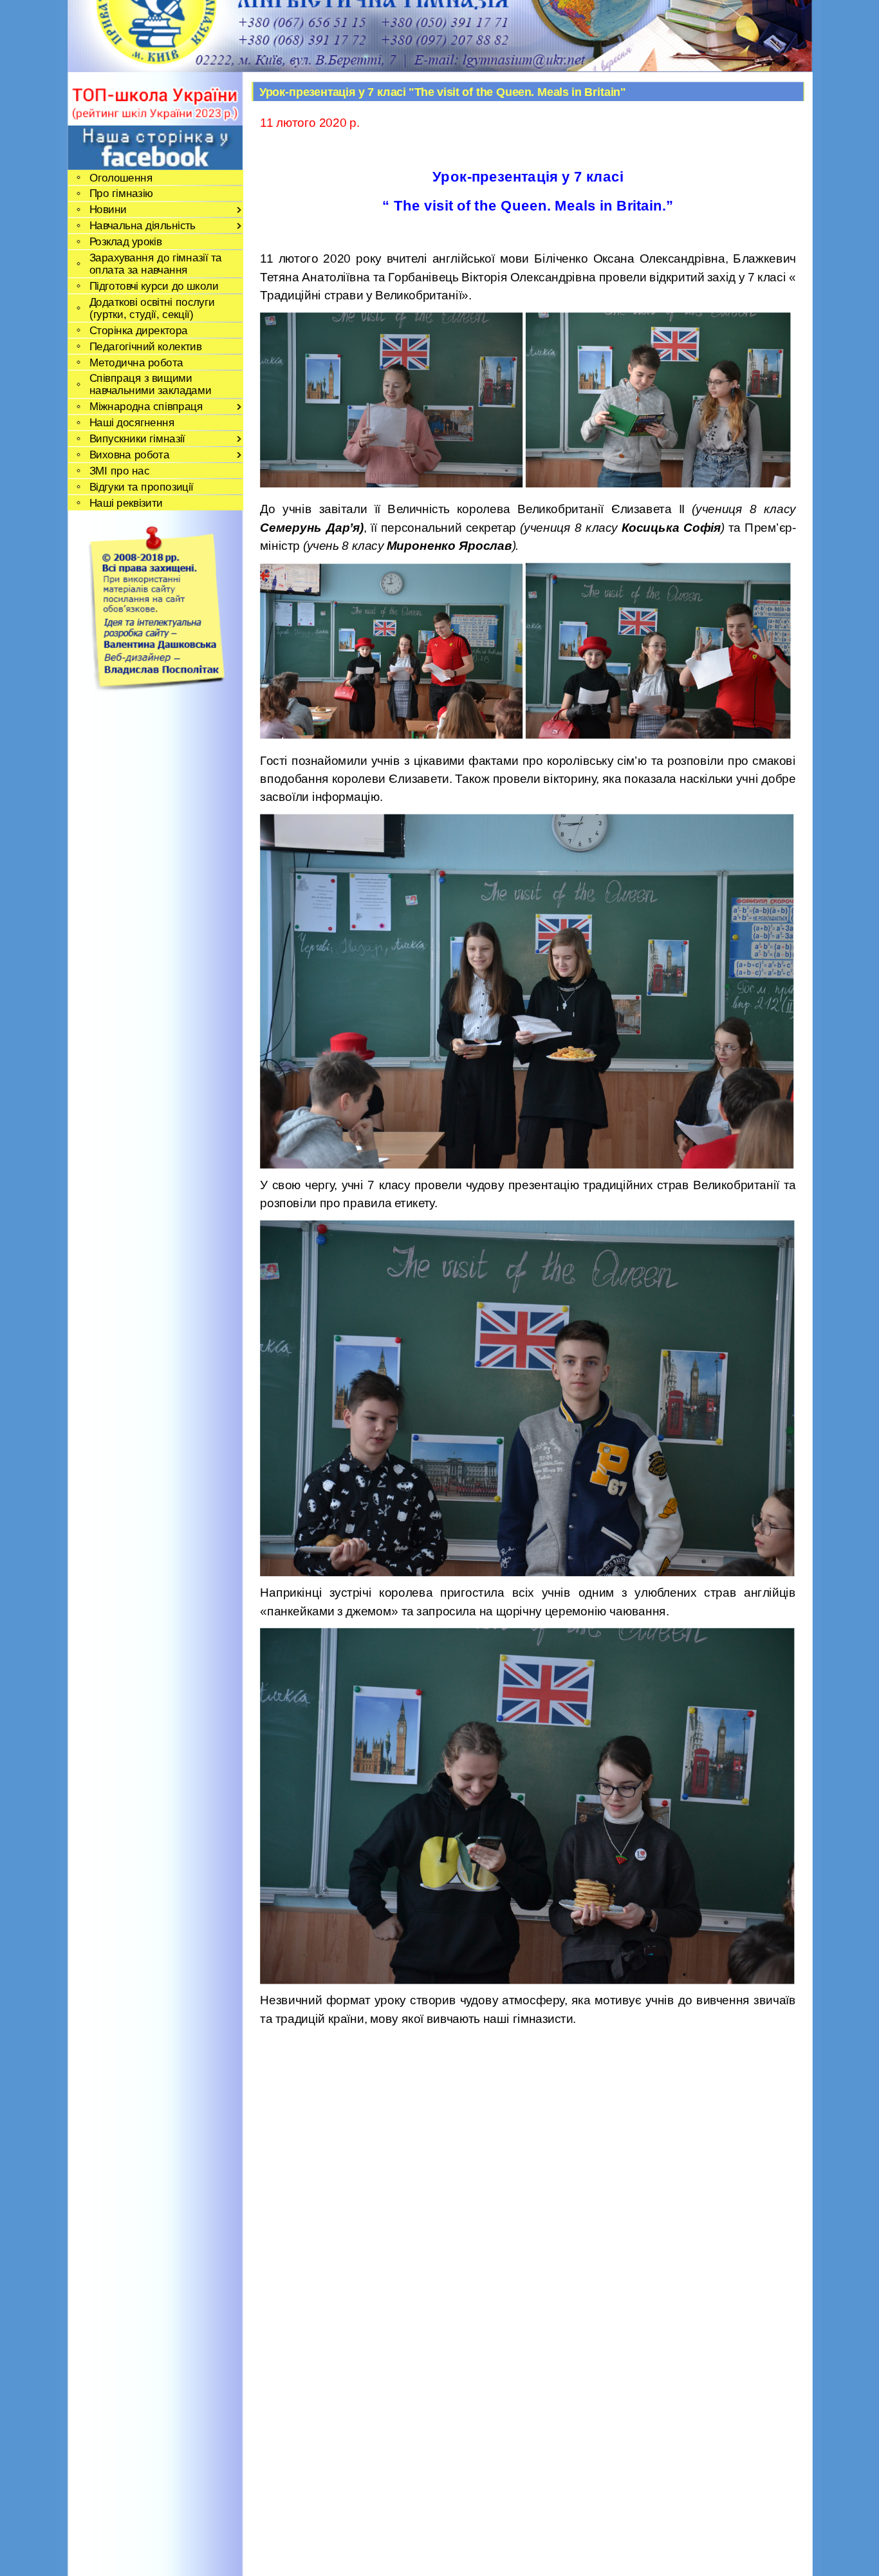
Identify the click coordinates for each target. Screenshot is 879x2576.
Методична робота (136, 362)
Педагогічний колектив (145, 346)
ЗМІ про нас (119, 470)
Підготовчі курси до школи (153, 286)
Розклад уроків (125, 242)
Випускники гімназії (137, 438)
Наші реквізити (125, 503)
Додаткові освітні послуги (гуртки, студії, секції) (151, 308)
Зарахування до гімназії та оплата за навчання (155, 263)
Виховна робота (129, 454)
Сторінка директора (138, 330)
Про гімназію (121, 193)
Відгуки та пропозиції (141, 486)
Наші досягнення (132, 423)
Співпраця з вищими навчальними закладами (150, 384)
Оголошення (120, 177)
